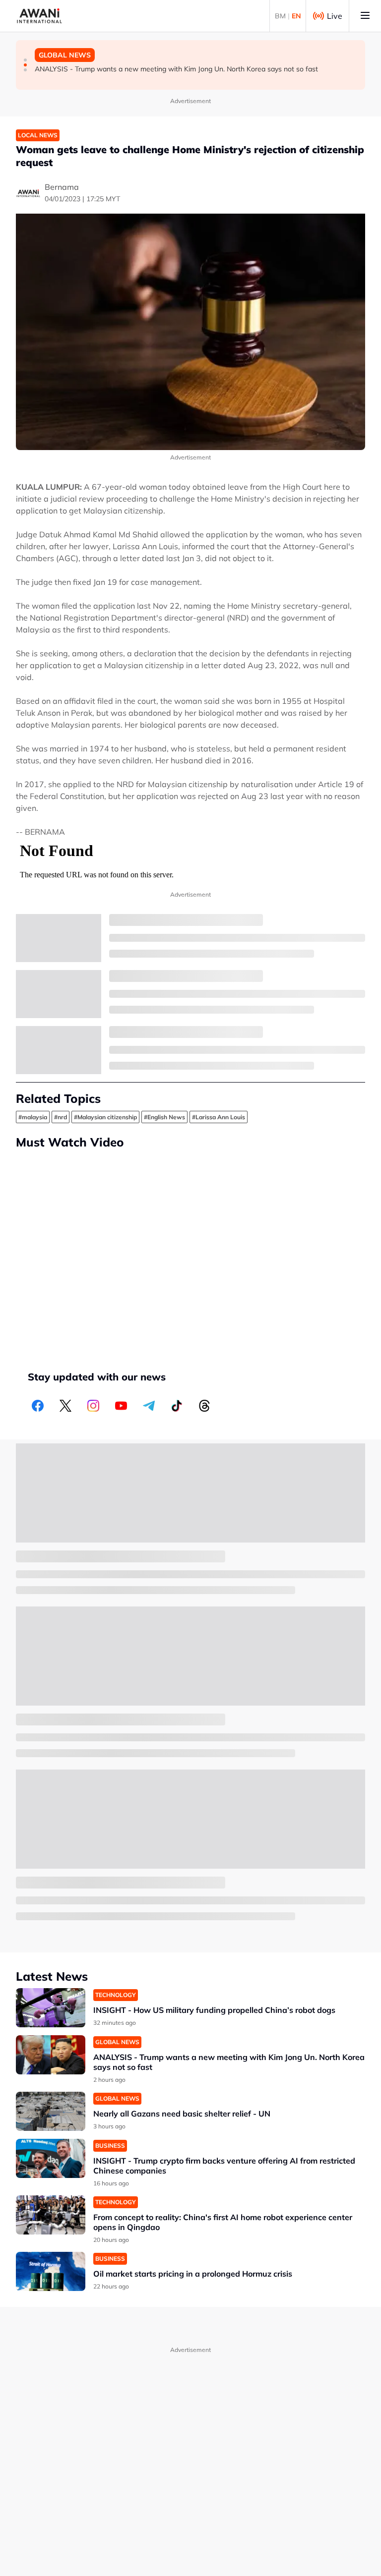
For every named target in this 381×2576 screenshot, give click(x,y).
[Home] (39, 16)
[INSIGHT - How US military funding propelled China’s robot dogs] (51, 2008)
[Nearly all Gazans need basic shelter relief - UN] (51, 2111)
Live (335, 16)
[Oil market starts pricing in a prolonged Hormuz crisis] (51, 2271)
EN (296, 16)
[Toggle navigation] (365, 16)
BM (280, 16)
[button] (25, 60)
